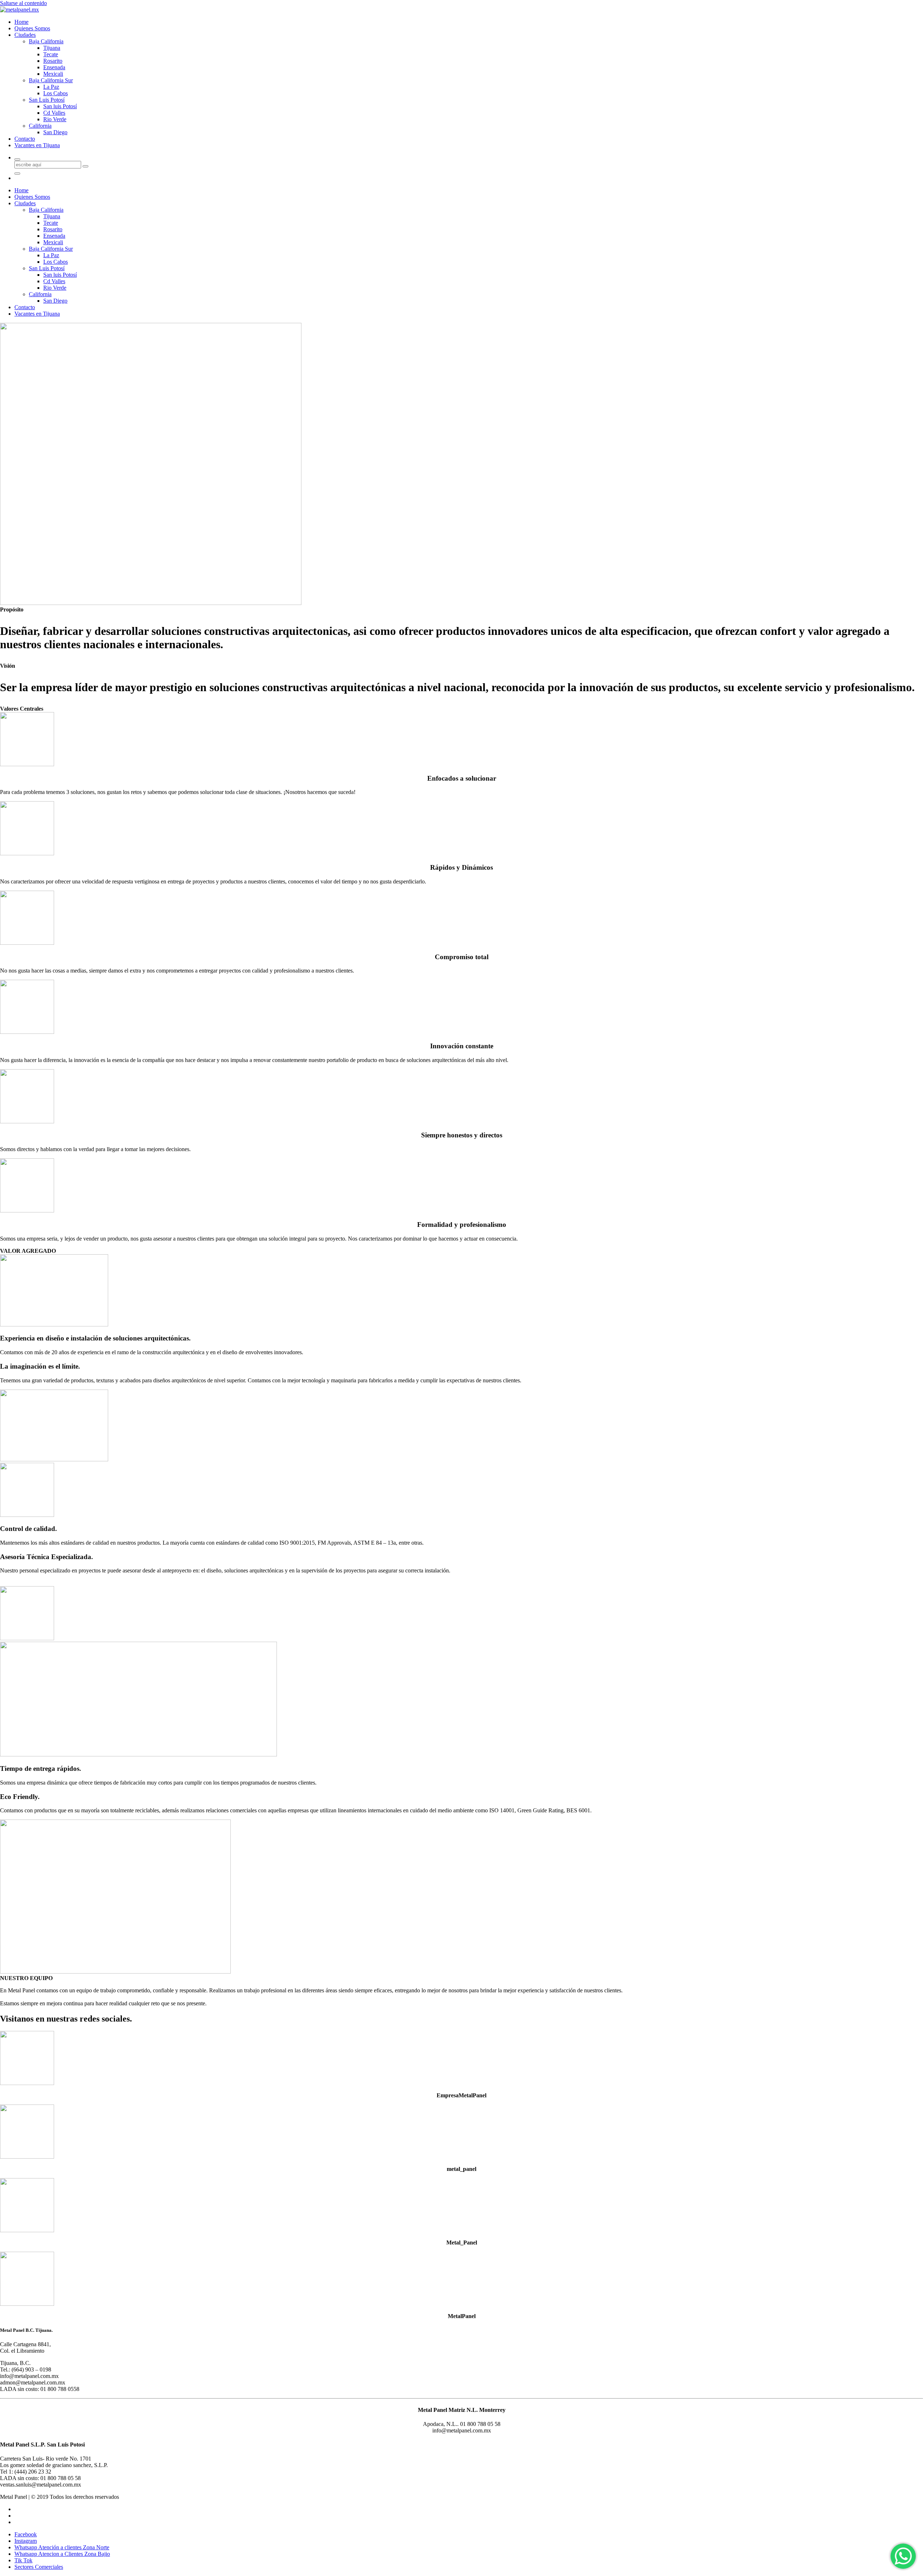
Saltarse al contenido (23, 3)
